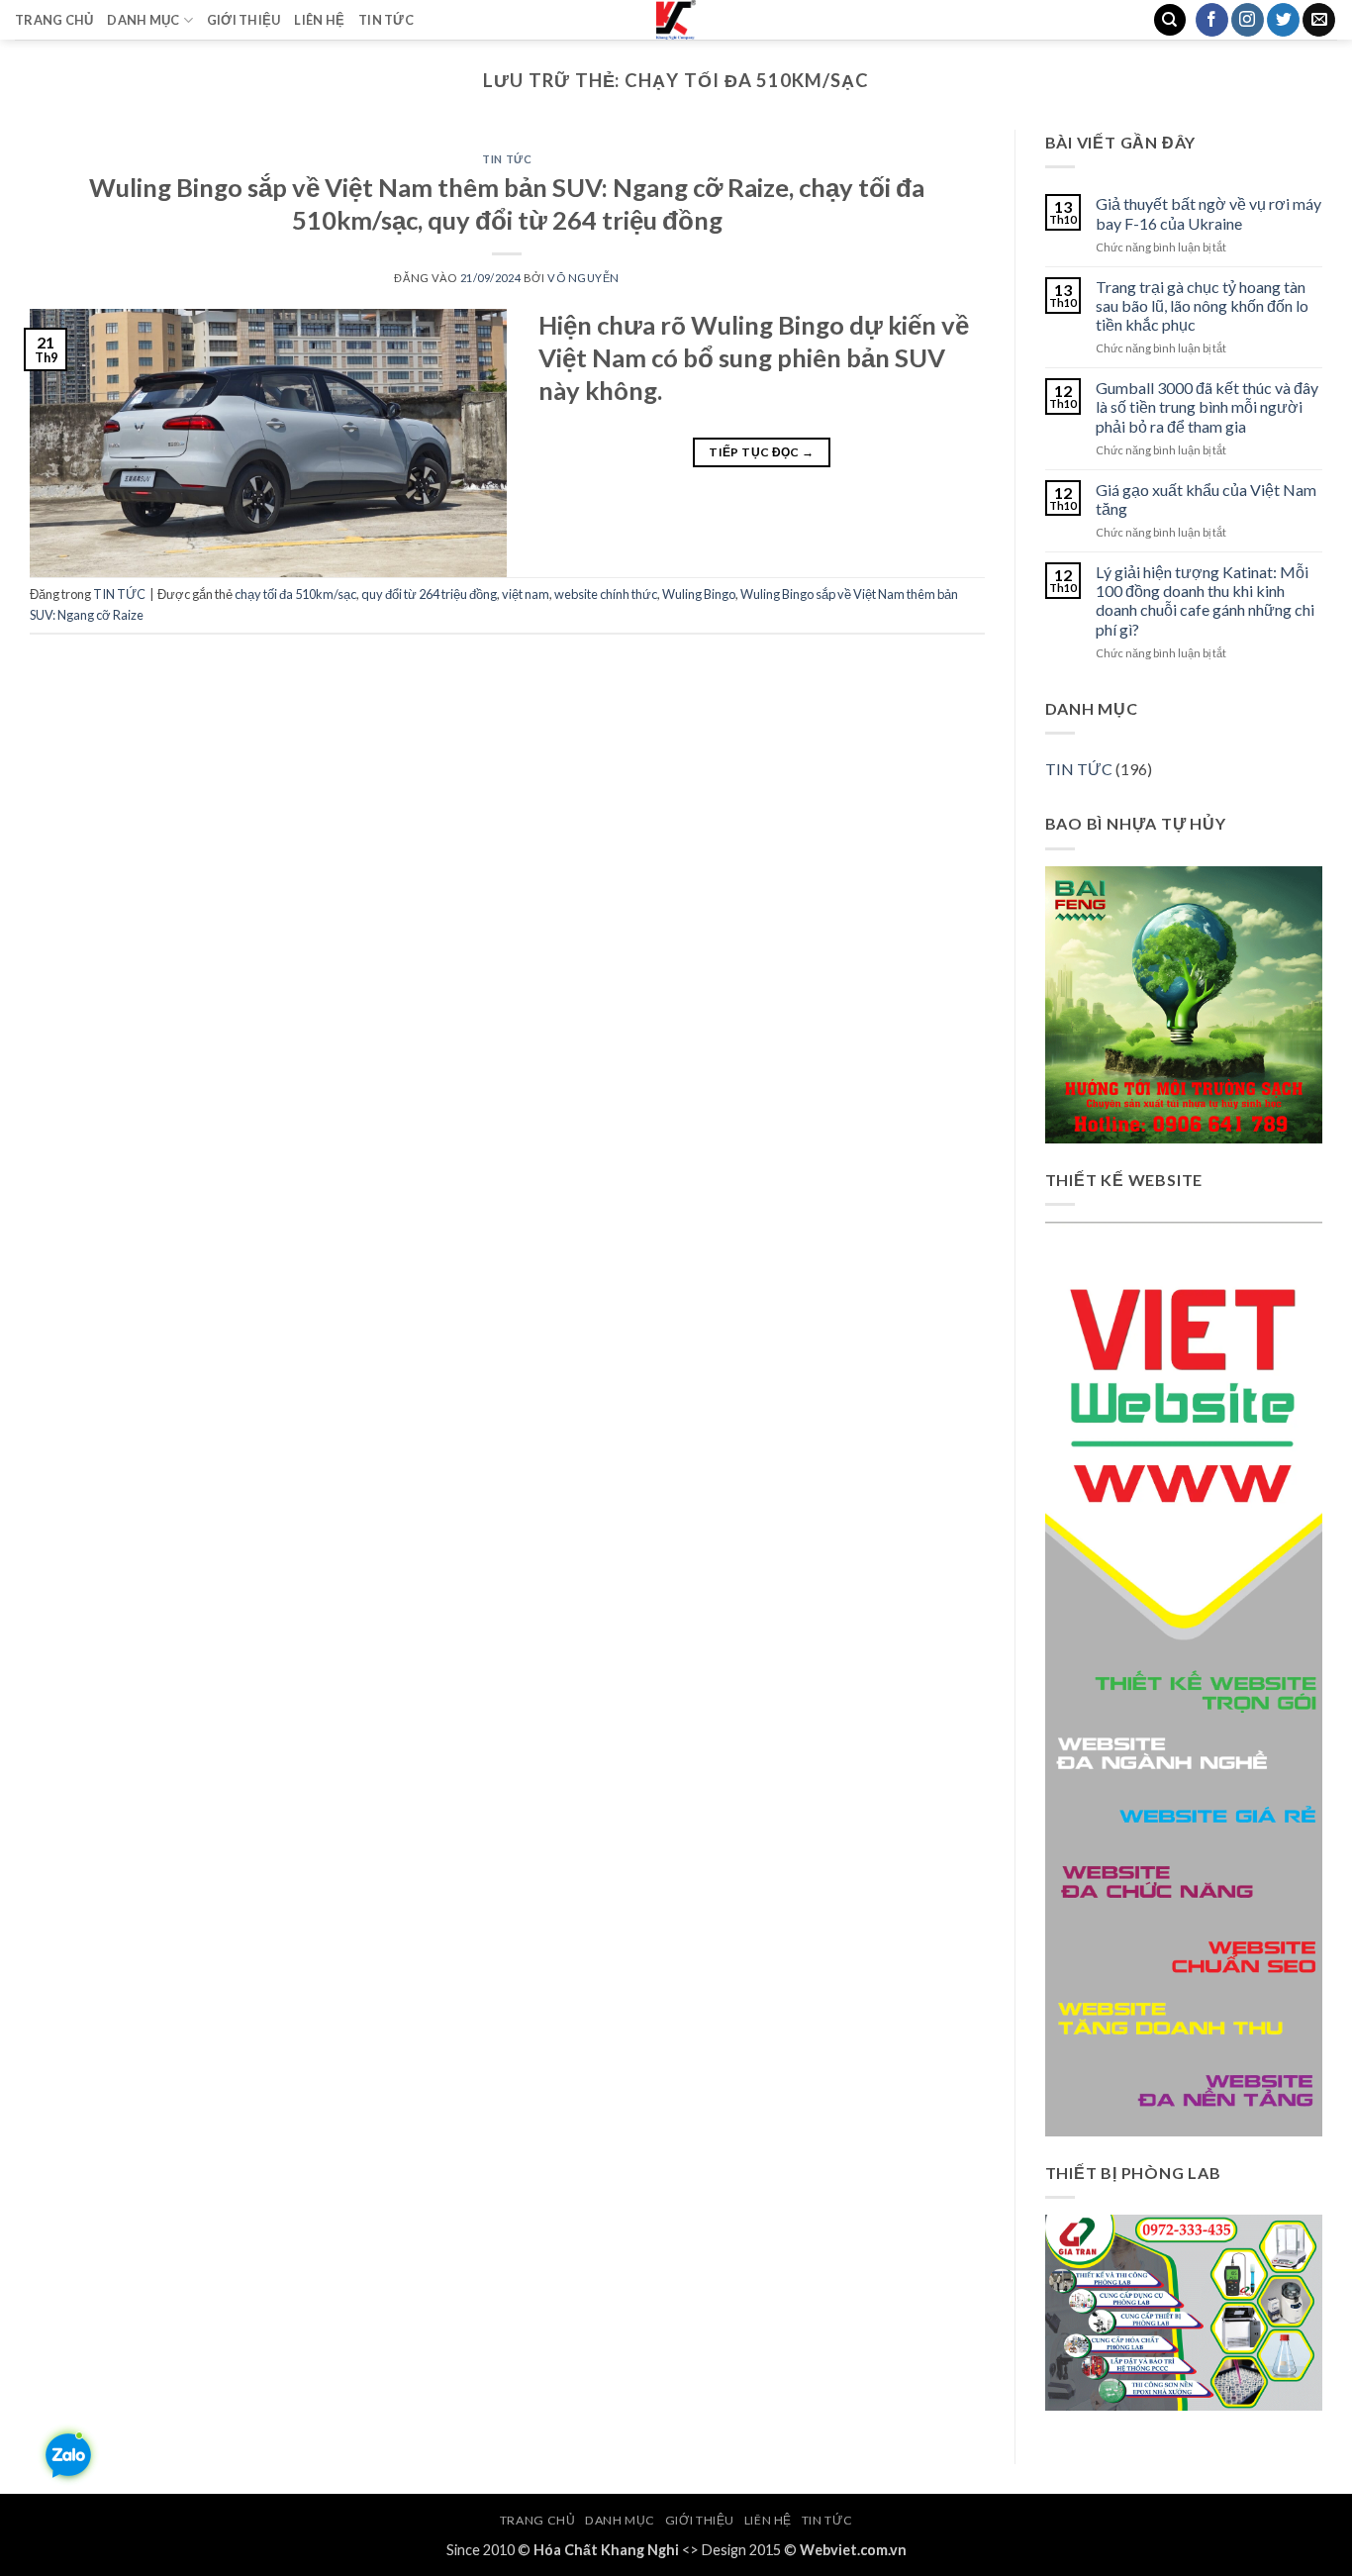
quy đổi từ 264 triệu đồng (429, 594)
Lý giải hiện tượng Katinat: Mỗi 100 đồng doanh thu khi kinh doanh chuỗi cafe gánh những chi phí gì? (1205, 600)
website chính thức (606, 594)
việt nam (526, 594)
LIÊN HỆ (319, 20)
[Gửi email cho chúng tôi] (1319, 20)
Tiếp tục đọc (761, 452)
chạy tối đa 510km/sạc (295, 594)
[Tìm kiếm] (1170, 20)
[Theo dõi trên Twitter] (1283, 20)
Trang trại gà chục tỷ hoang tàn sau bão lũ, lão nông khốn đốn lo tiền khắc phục (1202, 305)
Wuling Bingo (699, 594)
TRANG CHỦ (54, 20)
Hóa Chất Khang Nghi (606, 2550)
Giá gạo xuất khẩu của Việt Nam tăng (1206, 499)
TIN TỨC (386, 20)
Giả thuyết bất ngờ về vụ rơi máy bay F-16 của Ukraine (1208, 213)
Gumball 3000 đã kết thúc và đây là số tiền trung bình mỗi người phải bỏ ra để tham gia (1207, 406)
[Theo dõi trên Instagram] (1248, 20)
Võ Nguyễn (583, 278)
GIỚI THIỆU (244, 20)
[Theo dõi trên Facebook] (1212, 20)
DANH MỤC (143, 20)
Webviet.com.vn (853, 2550)
